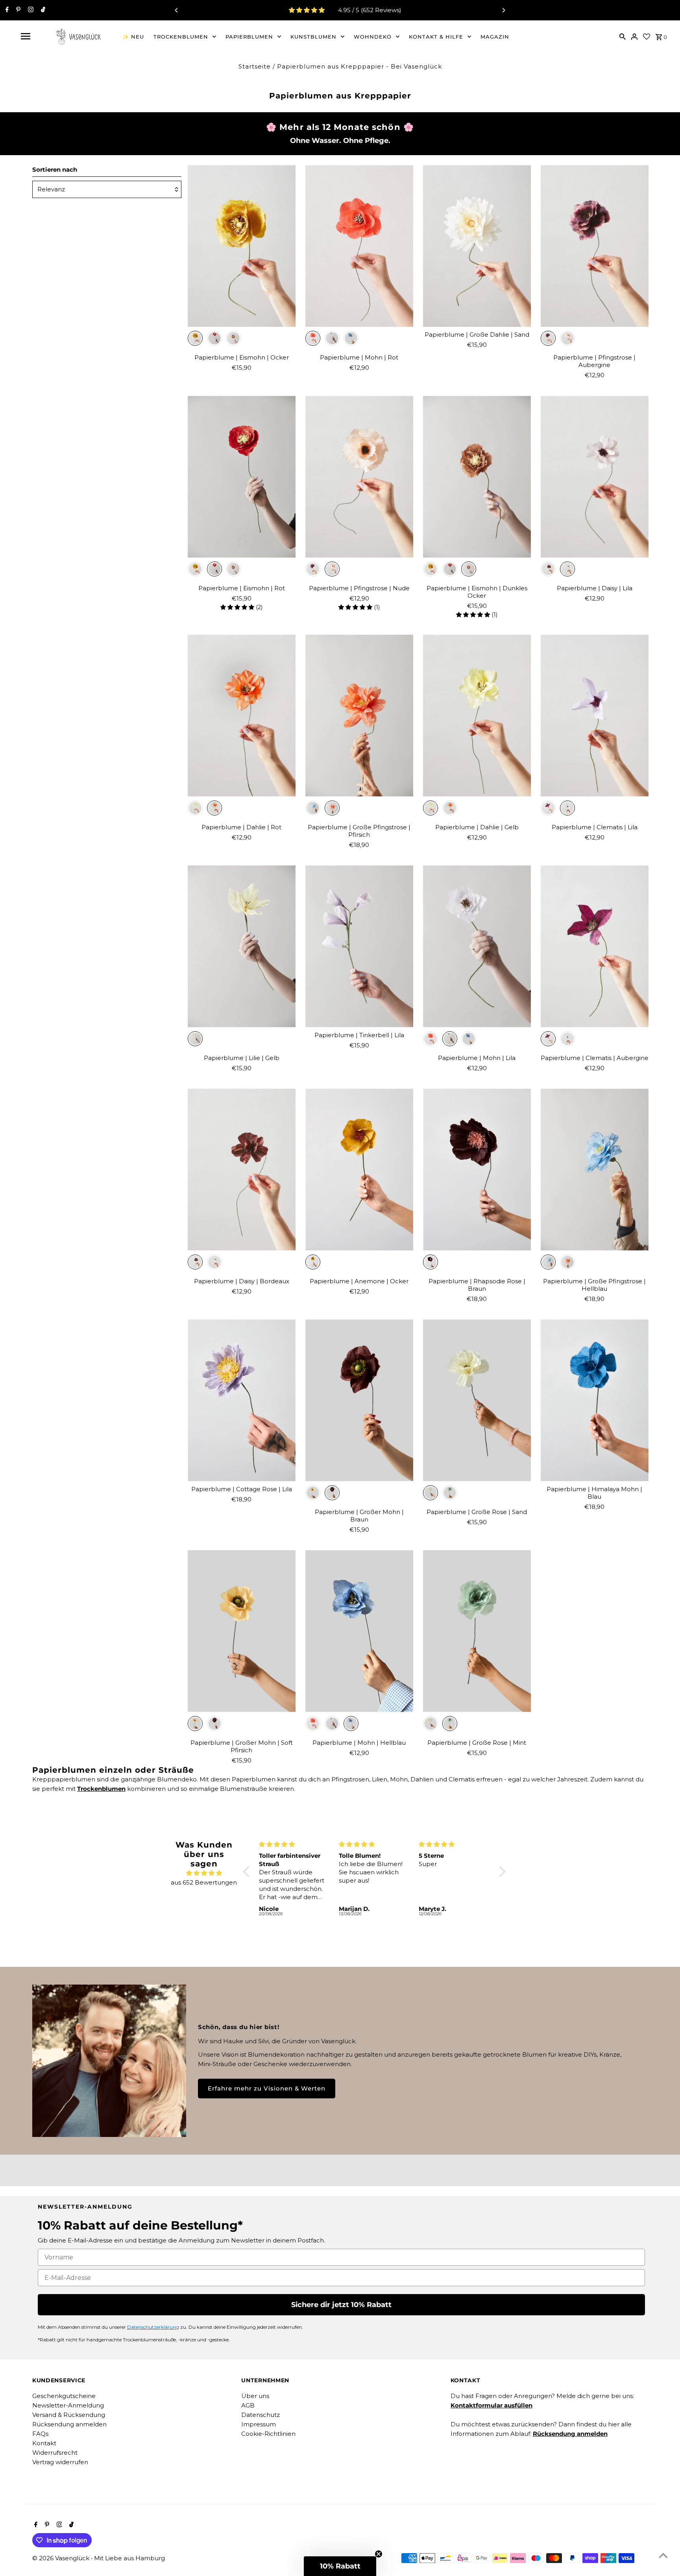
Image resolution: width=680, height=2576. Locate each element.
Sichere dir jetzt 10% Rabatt (341, 2305)
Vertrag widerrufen (60, 2462)
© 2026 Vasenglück (62, 2558)
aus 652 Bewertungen (204, 1882)
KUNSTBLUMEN (313, 37)
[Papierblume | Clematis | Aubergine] (595, 946)
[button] (248, 1872)
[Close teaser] (379, 2554)
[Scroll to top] (663, 2555)
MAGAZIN (495, 37)
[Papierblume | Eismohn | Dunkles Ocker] (477, 477)
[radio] (195, 338)
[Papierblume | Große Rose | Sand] (477, 1400)
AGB (248, 2405)
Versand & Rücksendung (69, 2415)
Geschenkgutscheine (64, 2396)
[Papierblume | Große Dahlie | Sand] (477, 246)
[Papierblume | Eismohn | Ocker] (242, 246)
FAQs (40, 2434)
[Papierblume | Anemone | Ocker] (359, 1170)
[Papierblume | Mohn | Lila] (477, 946)
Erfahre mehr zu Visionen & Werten (267, 2088)
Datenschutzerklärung (153, 2327)
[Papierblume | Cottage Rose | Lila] (242, 1400)
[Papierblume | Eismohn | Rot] (242, 477)
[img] (204, 1873)
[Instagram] (30, 10)
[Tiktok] (42, 10)
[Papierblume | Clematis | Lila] (595, 716)
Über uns (255, 2396)
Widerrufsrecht (55, 2453)
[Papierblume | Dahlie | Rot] (242, 716)
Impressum (259, 2424)
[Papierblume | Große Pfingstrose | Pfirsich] (359, 716)
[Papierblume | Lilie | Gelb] (242, 946)
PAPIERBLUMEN (249, 37)
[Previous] (177, 10)
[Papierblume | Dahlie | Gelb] (477, 716)
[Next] (503, 10)
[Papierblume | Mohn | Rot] (359, 246)
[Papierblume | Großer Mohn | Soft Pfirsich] (242, 1631)
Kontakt (44, 2443)
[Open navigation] (26, 36)
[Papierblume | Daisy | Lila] (595, 477)
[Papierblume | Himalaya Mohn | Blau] (595, 1400)
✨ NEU (133, 37)
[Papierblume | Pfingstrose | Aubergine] (595, 246)
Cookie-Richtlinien (268, 2434)
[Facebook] (6, 10)
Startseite (255, 66)
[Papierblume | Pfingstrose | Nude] (359, 477)
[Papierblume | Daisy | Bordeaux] (242, 1170)
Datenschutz (261, 2415)
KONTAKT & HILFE (436, 37)
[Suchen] (623, 36)
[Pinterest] (17, 10)
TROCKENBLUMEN (181, 37)
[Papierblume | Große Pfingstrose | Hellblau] (595, 1170)
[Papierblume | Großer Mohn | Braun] (359, 1400)
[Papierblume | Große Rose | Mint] (477, 1631)
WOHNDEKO (373, 37)
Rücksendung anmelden (69, 2424)
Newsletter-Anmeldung (68, 2405)
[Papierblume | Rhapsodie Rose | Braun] (477, 1170)
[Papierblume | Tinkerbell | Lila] (359, 946)
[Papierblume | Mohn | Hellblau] (359, 1631)
